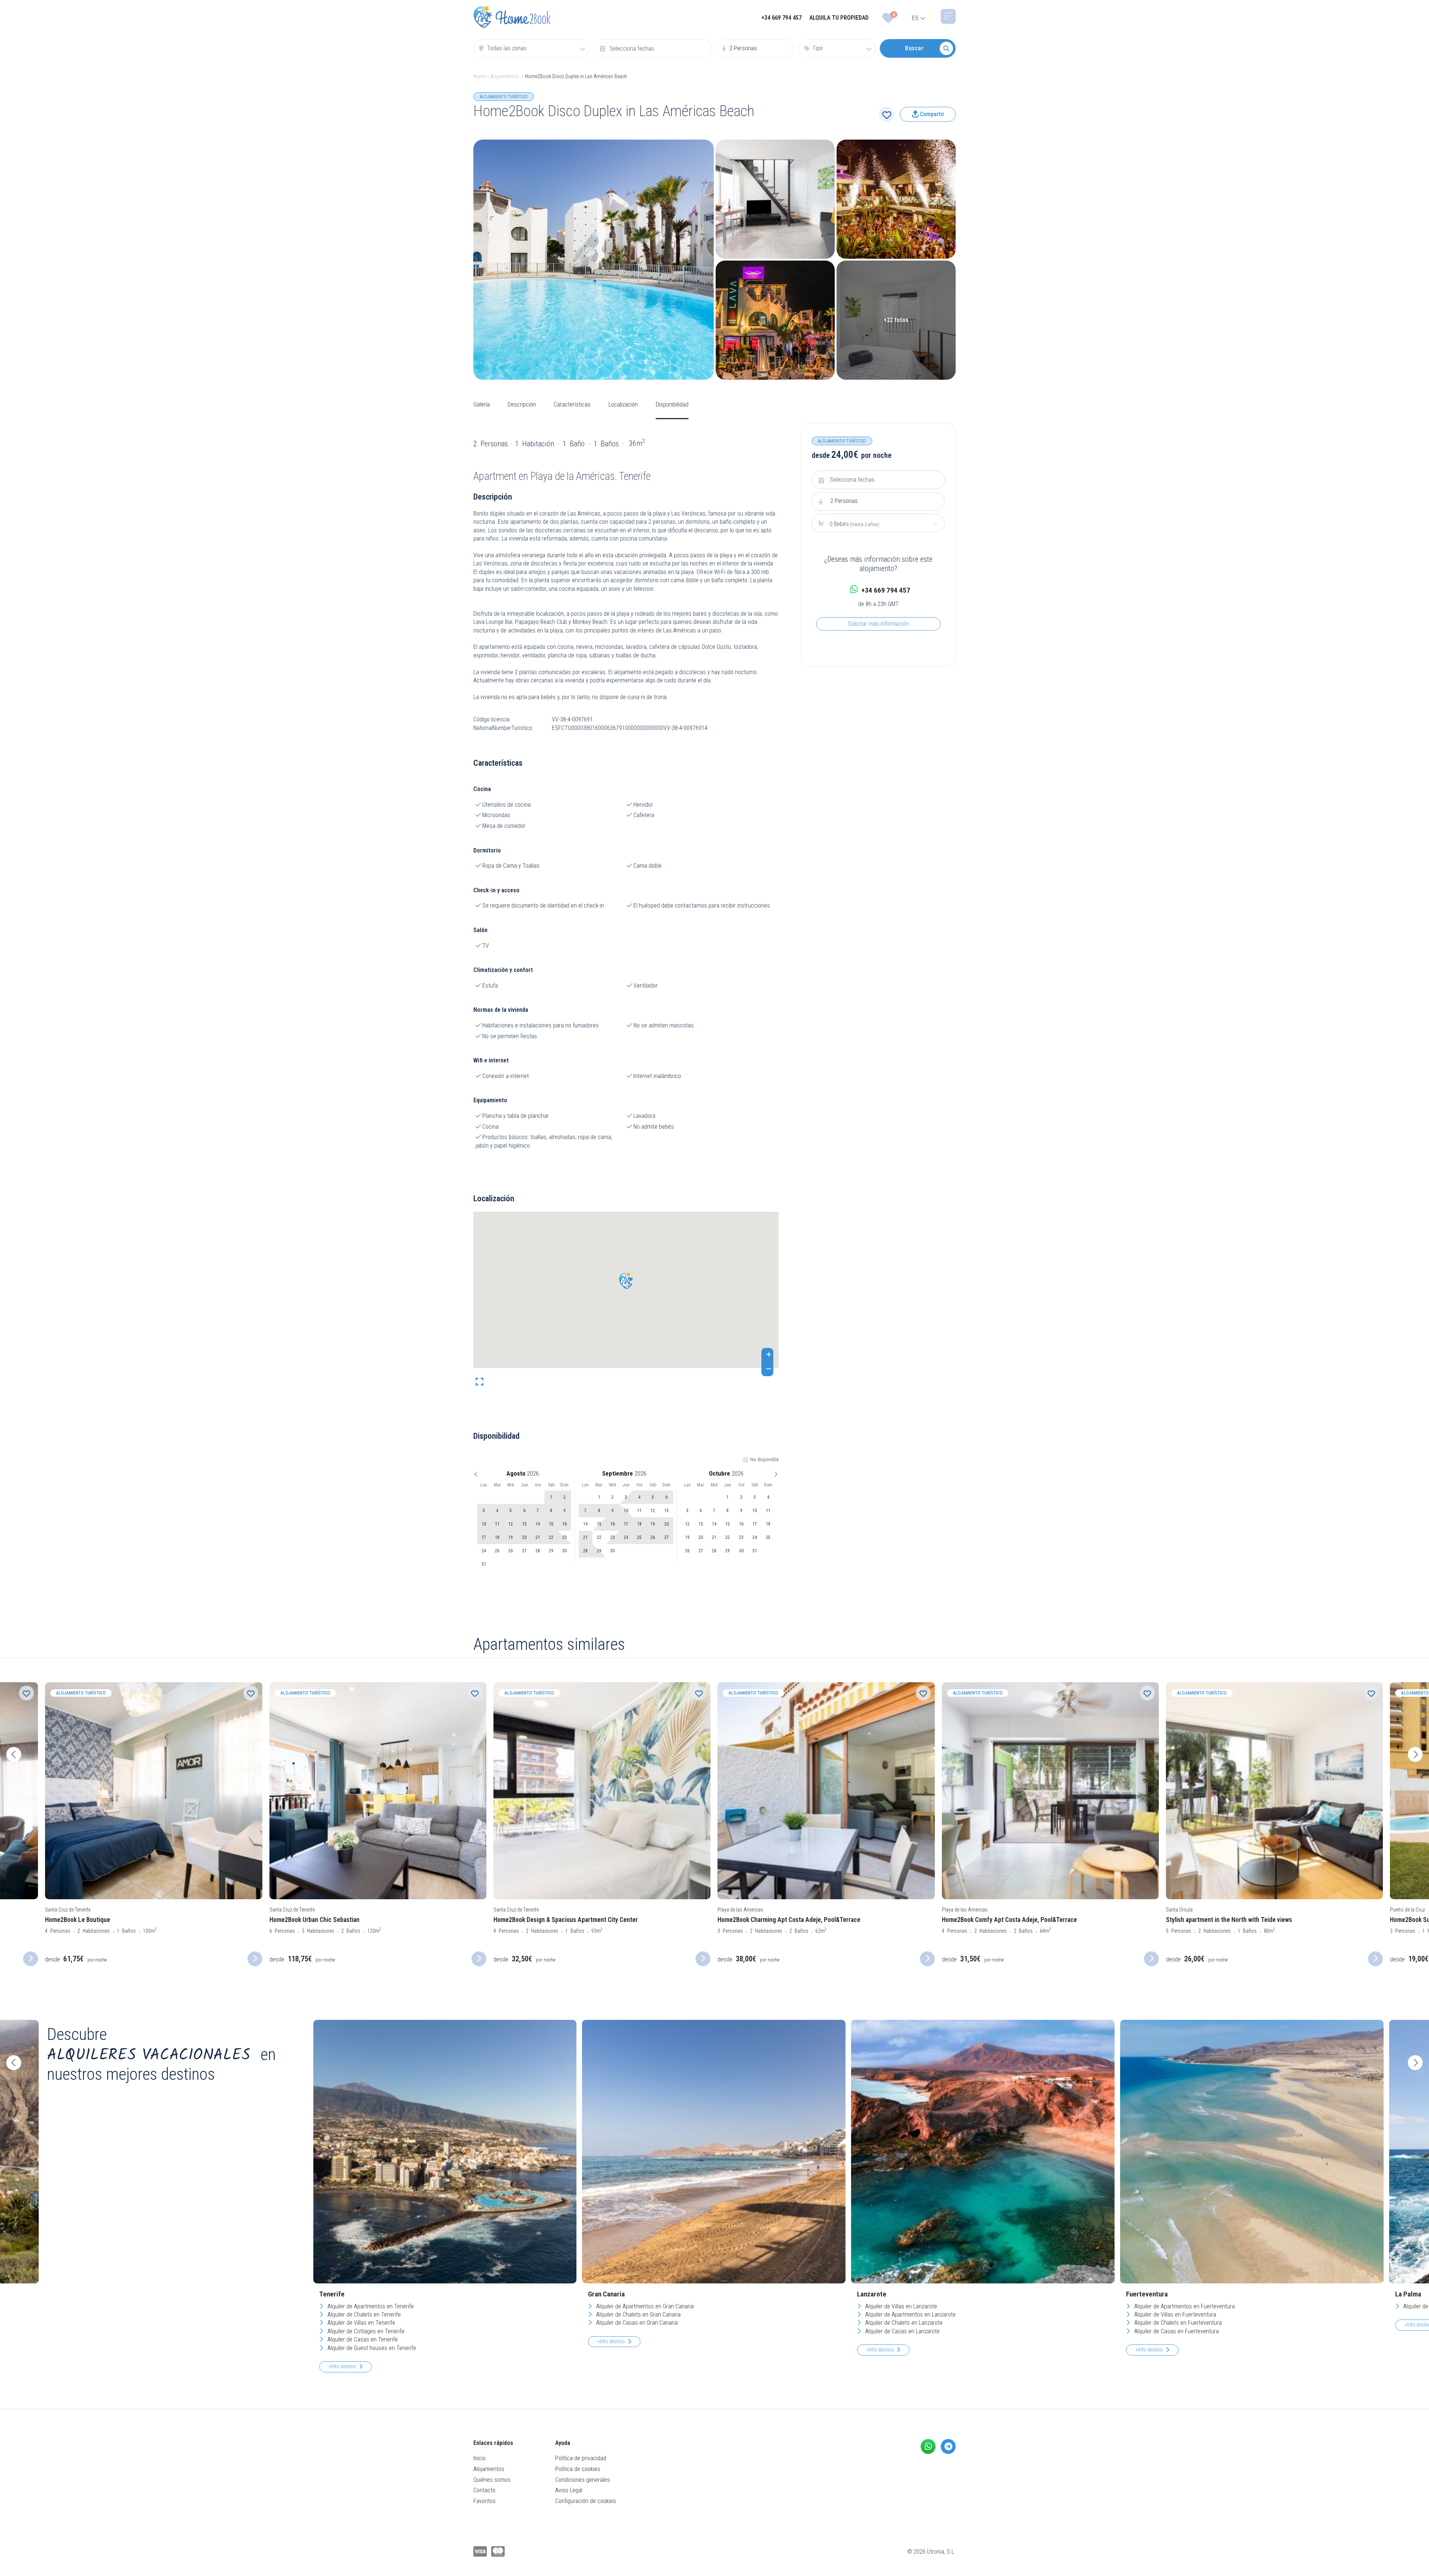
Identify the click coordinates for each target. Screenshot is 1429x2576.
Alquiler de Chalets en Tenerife (363, 2314)
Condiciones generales (583, 2480)
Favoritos (485, 2501)
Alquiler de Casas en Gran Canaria (636, 2323)
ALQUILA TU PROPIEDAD (839, 18)
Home (479, 76)
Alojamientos (505, 76)
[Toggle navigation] (948, 16)
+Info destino (342, 2366)
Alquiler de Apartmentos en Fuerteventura (1184, 2306)
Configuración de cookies (586, 2501)
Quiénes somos (492, 2480)
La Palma (1408, 2294)
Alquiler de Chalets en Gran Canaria (638, 2314)
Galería (482, 404)
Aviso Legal (569, 2490)
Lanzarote (872, 2294)
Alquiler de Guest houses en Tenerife (371, 2348)
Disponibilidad (672, 404)
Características (572, 404)
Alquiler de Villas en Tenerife (361, 2323)
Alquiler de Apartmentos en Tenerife (370, 2306)
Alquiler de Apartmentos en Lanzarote (910, 2314)
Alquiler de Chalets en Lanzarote (903, 2323)
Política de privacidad (581, 2458)
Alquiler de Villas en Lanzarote (900, 2306)
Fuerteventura (1147, 2294)
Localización (623, 404)
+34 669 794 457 (781, 18)
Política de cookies (578, 2469)
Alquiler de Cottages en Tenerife (365, 2331)
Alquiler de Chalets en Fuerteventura (1177, 2323)
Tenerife (332, 2294)
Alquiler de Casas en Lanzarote (902, 2331)
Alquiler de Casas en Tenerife (362, 2339)
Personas (844, 501)
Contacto (484, 2490)
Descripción (522, 404)
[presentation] (14, 1754)
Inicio (479, 2458)
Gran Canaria (606, 2294)
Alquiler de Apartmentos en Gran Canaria (644, 2306)
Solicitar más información (878, 624)
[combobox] (531, 48)
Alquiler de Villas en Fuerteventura (1174, 2314)
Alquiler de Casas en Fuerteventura (1176, 2331)
